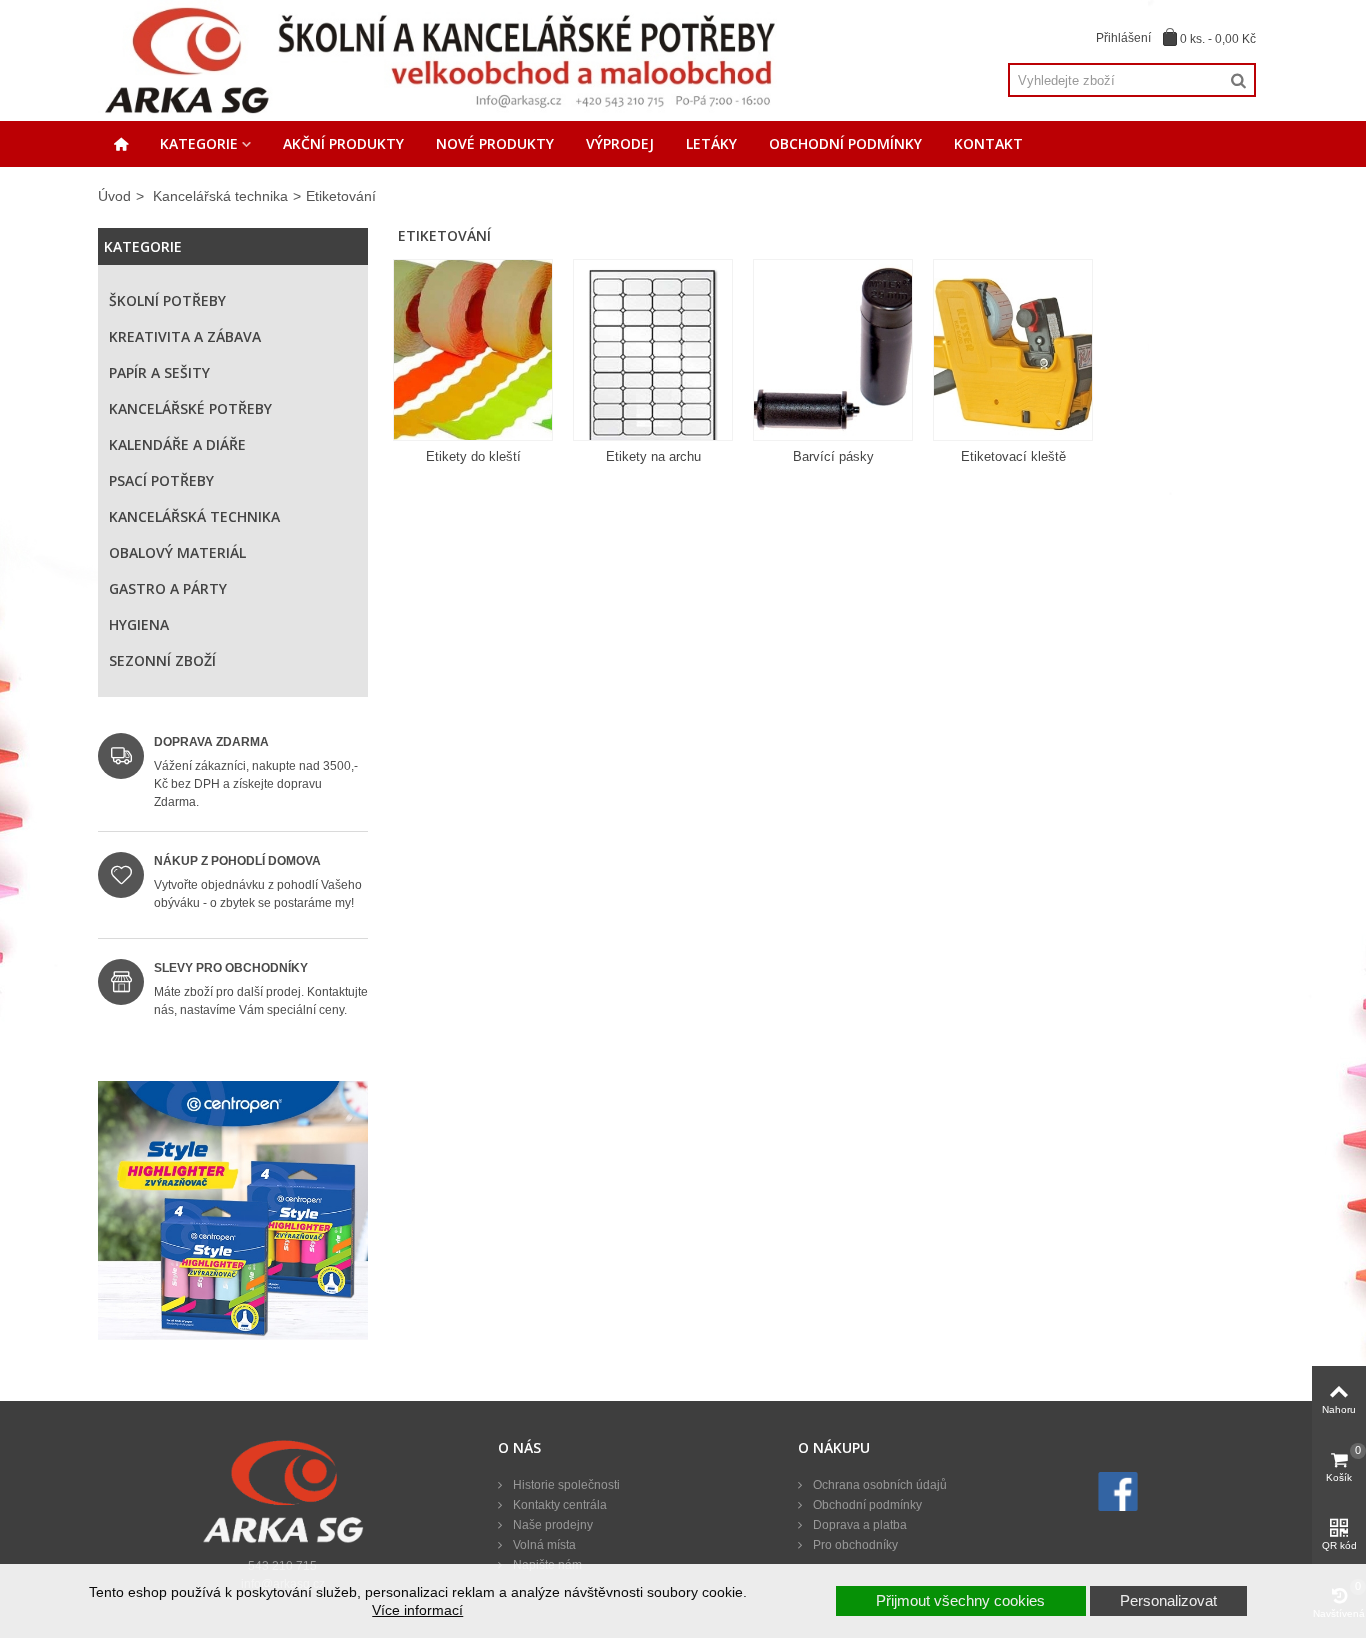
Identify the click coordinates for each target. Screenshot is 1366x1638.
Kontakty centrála (558, 1505)
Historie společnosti (565, 1485)
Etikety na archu (653, 456)
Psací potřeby (161, 480)
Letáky (711, 143)
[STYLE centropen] (233, 1216)
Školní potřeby (167, 300)
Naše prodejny (551, 1525)
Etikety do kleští (473, 456)
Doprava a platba (858, 1525)
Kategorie (199, 143)
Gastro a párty (168, 588)
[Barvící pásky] (833, 350)
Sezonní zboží (162, 660)
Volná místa (543, 1545)
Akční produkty (343, 143)
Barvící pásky (833, 456)
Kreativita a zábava (185, 336)
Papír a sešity (159, 372)
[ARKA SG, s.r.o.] (439, 60)
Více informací (417, 1610)
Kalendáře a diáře (177, 444)
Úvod (114, 196)
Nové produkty (495, 143)
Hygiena (139, 624)
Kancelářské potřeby (190, 408)
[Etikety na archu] (653, 350)
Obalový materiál (177, 552)
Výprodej (620, 143)
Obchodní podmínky (845, 143)
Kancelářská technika (220, 196)
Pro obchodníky (854, 1545)
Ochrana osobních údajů (878, 1485)
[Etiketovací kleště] (1013, 350)
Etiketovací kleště (1013, 456)
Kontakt (988, 143)
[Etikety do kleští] (473, 350)
